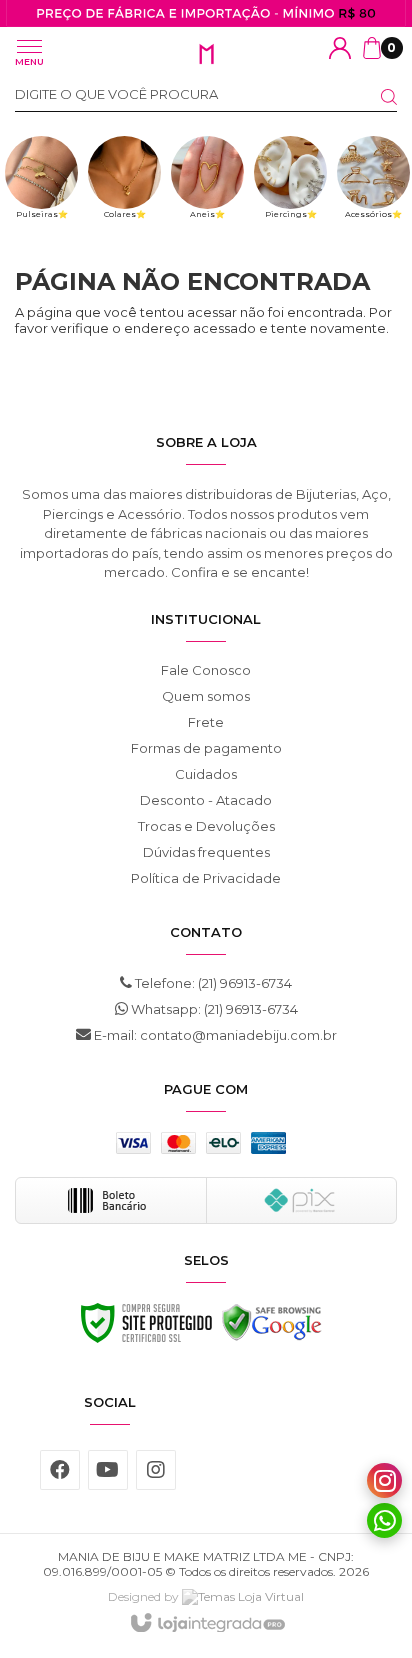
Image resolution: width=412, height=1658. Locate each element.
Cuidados (206, 774)
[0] (372, 48)
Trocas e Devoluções (206, 826)
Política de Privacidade (206, 878)
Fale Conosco (206, 670)
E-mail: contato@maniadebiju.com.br (214, 1035)
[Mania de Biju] (206, 54)
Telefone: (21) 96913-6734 (212, 983)
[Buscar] (377, 97)
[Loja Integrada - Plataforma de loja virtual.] (206, 1624)
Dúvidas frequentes (206, 852)
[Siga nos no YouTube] (108, 1470)
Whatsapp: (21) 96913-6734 (213, 1009)
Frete (206, 722)
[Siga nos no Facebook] (60, 1470)
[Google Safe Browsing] (272, 1328)
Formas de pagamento (206, 748)
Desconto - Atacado (206, 800)
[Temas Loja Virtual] (243, 1596)
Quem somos (206, 696)
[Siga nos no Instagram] (156, 1470)
